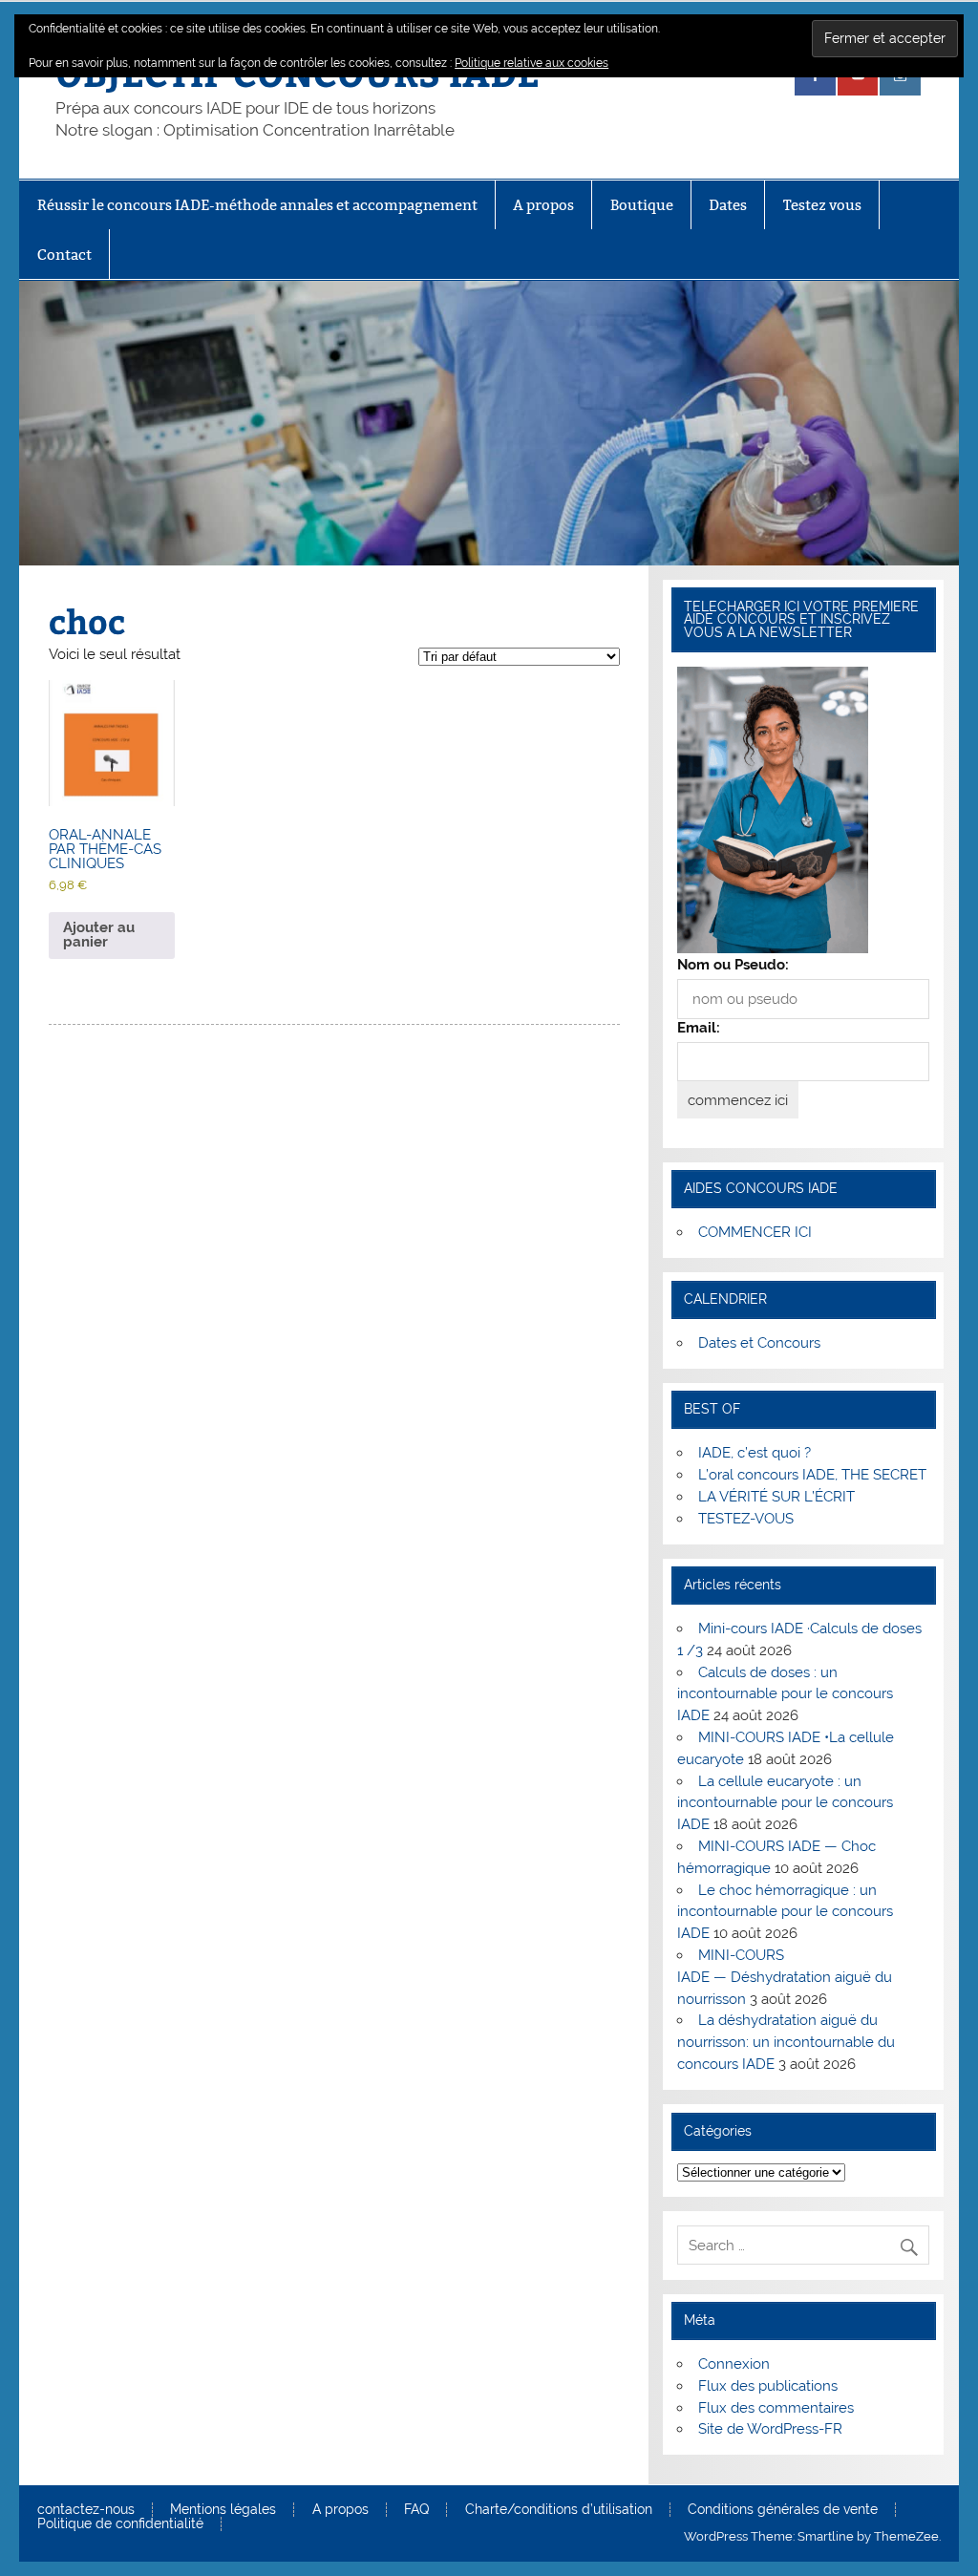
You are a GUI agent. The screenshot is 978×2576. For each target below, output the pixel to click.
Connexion (734, 2364)
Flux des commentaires (776, 2408)
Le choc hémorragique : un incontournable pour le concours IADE (785, 1912)
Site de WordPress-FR (770, 2429)
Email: (699, 1028)
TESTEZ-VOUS (746, 1519)
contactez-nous (86, 2510)
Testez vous (822, 205)
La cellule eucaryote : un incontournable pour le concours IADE (785, 1803)
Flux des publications (768, 2386)
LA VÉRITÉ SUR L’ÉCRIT (776, 1497)
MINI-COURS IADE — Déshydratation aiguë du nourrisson (785, 1977)
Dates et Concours (759, 1343)
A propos (543, 205)
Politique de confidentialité (120, 2524)
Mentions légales (223, 2510)
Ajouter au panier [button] (99, 935)
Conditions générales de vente (783, 2510)
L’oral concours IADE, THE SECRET (812, 1475)
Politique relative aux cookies (532, 63)
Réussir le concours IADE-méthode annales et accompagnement (257, 205)
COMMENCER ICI (755, 1232)
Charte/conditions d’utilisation (559, 2510)
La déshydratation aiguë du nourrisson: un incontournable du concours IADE (786, 2042)
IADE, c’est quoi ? (755, 1453)
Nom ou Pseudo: (733, 965)
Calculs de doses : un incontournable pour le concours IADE (785, 1694)
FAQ (416, 2510)
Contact (64, 255)
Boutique (642, 205)
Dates (728, 205)
